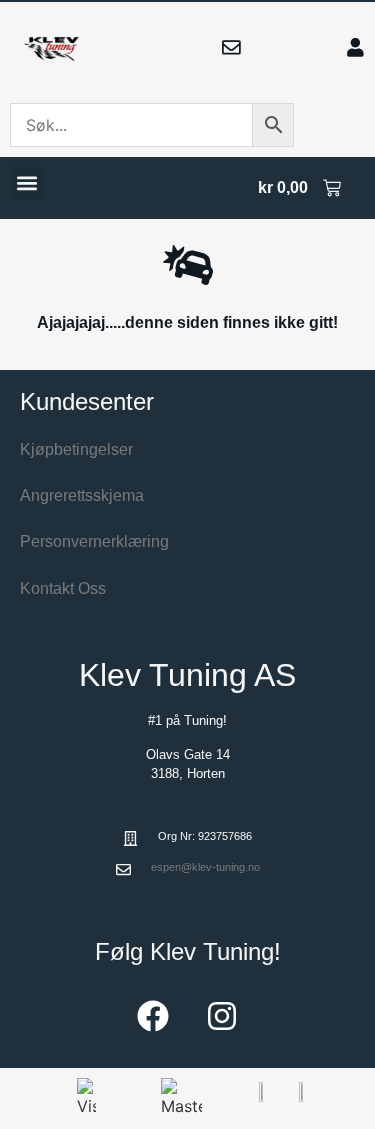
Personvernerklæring (94, 541)
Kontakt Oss (63, 588)
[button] (26, 183)
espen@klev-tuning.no (205, 867)
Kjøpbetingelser (76, 449)
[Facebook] (153, 1016)
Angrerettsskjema (82, 495)
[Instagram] (222, 1016)
